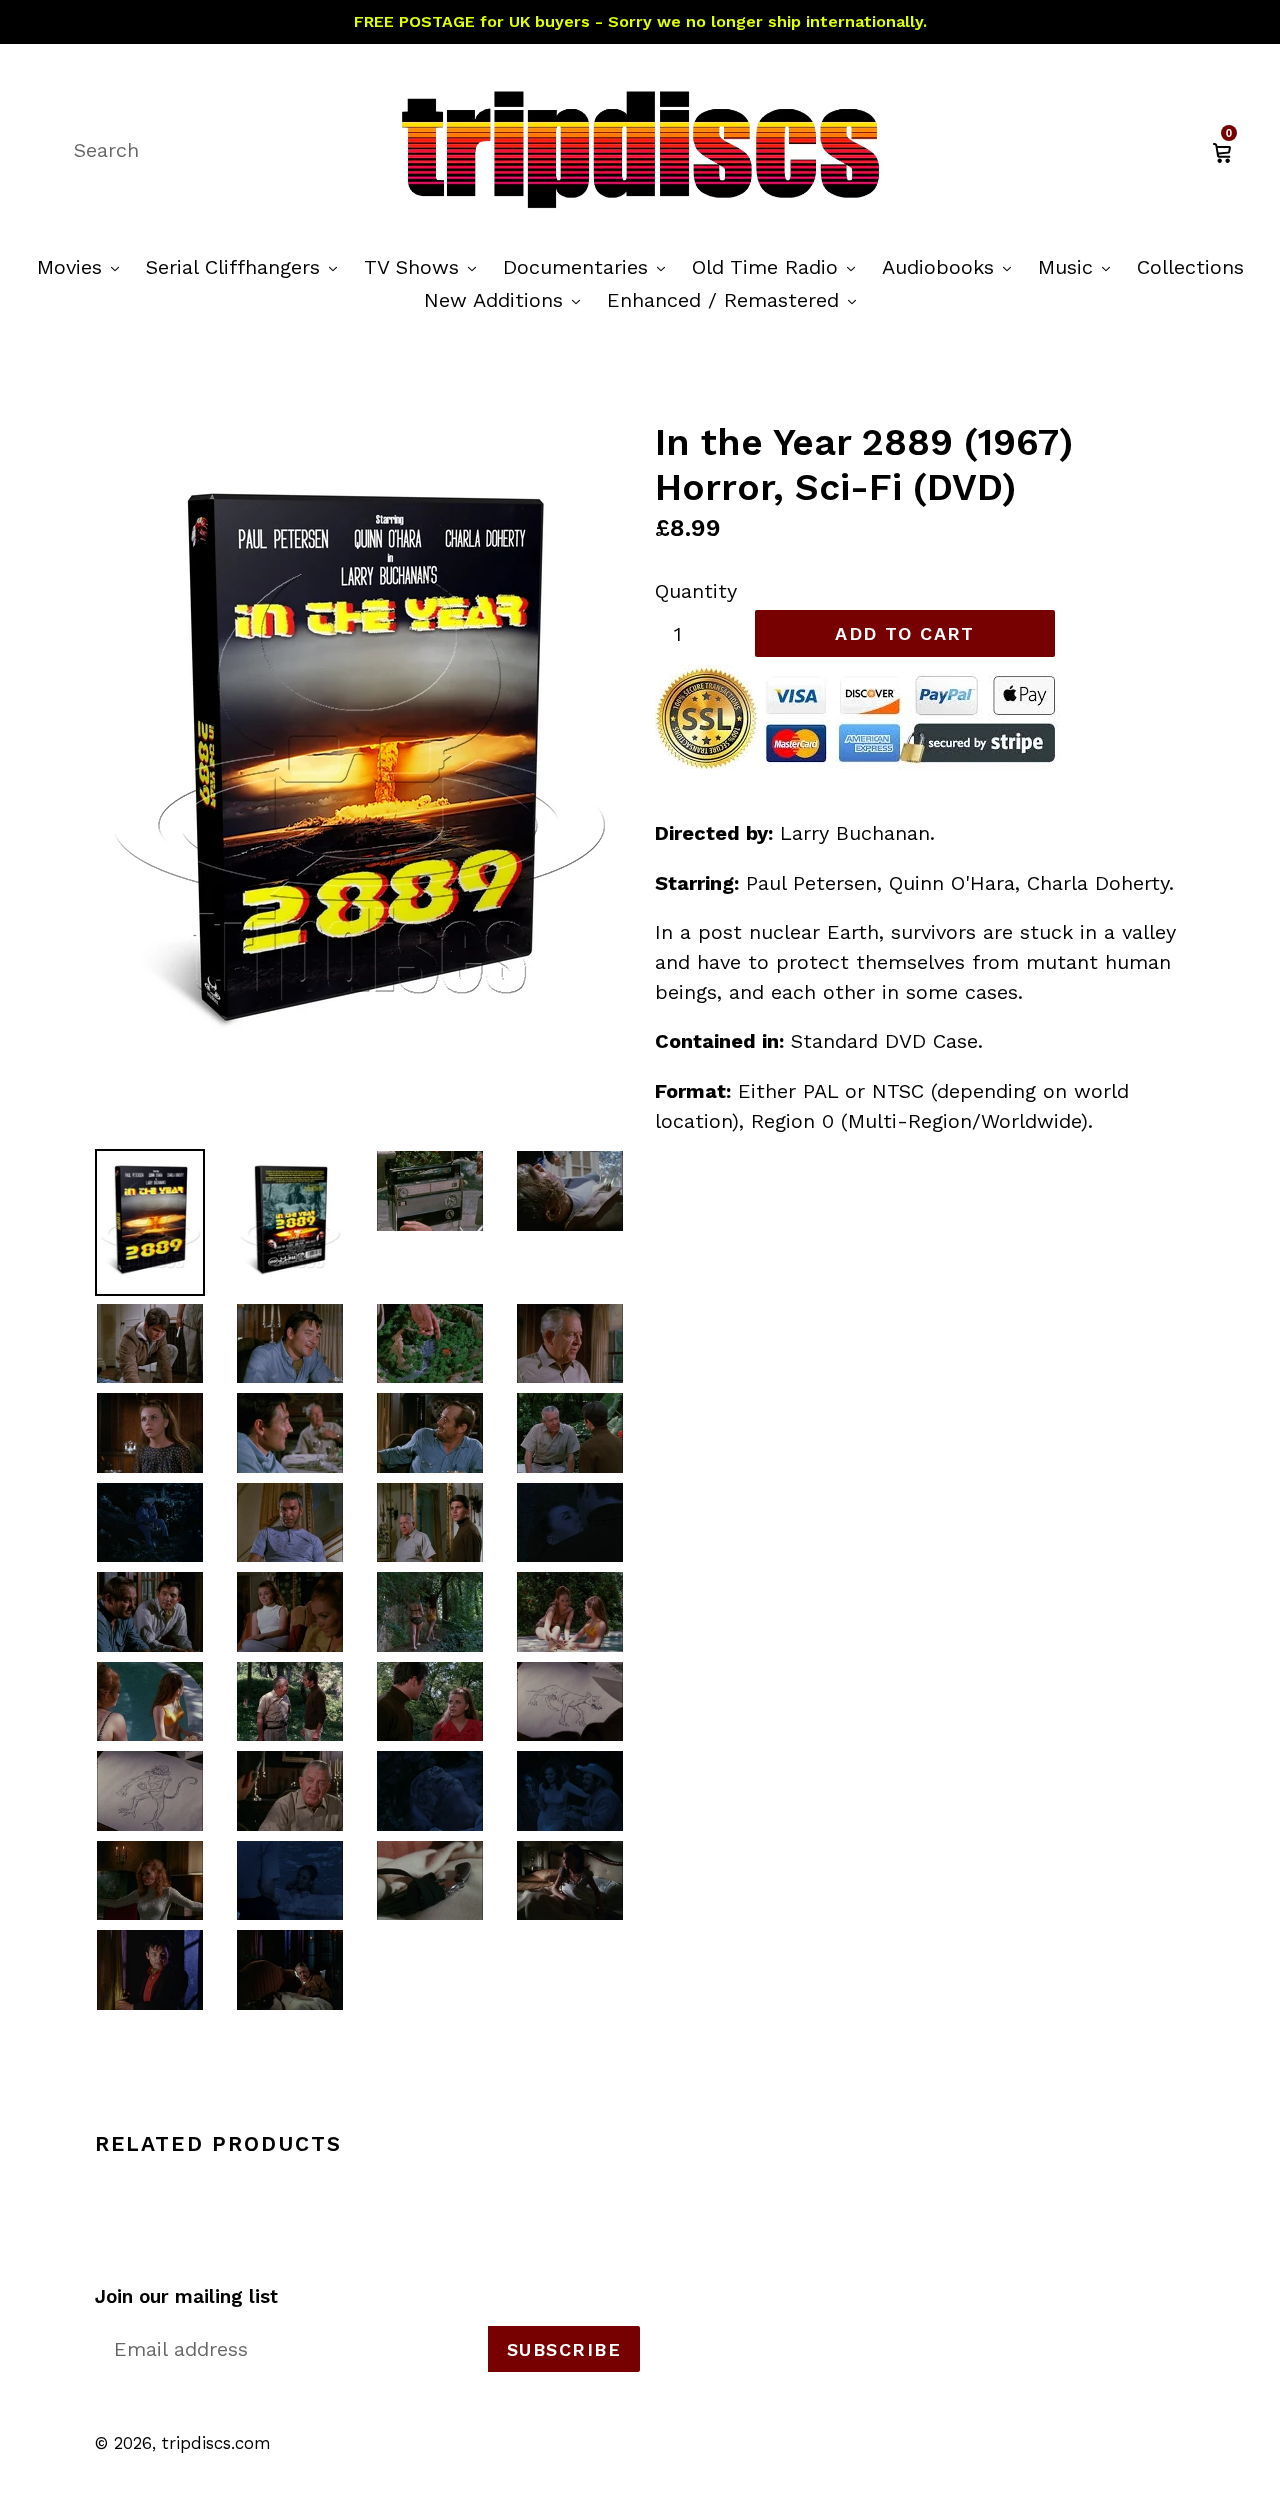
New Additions (507, 299)
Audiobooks (951, 266)
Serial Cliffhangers (246, 266)
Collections (1190, 267)
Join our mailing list (186, 2297)
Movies (83, 266)
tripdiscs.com (216, 2443)
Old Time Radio (778, 266)
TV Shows (425, 266)
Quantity (696, 591)
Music (1079, 266)
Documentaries (589, 266)
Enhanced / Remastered (736, 299)
